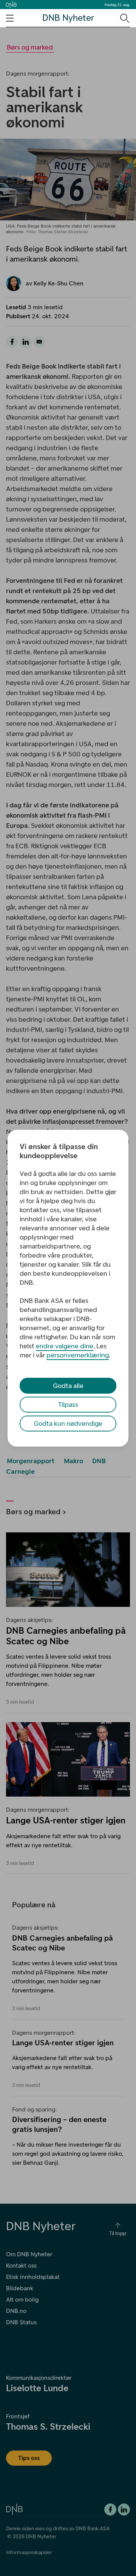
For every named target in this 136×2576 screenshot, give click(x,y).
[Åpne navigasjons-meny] (10, 18)
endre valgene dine (65, 1346)
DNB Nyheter (68, 18)
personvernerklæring (78, 1355)
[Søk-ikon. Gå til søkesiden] (124, 18)
